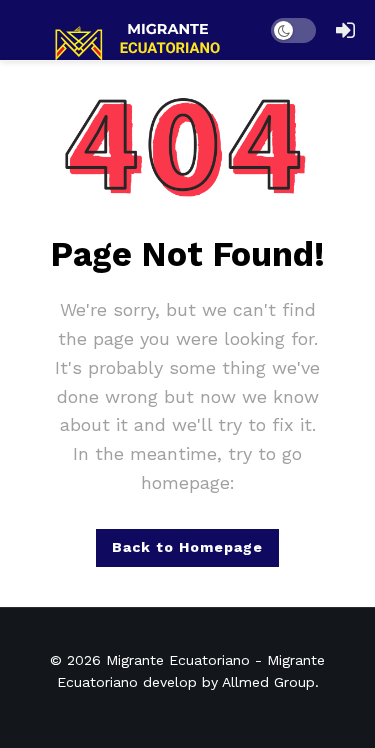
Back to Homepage (187, 547)
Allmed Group (268, 682)
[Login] (345, 30)
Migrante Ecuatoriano (178, 660)
